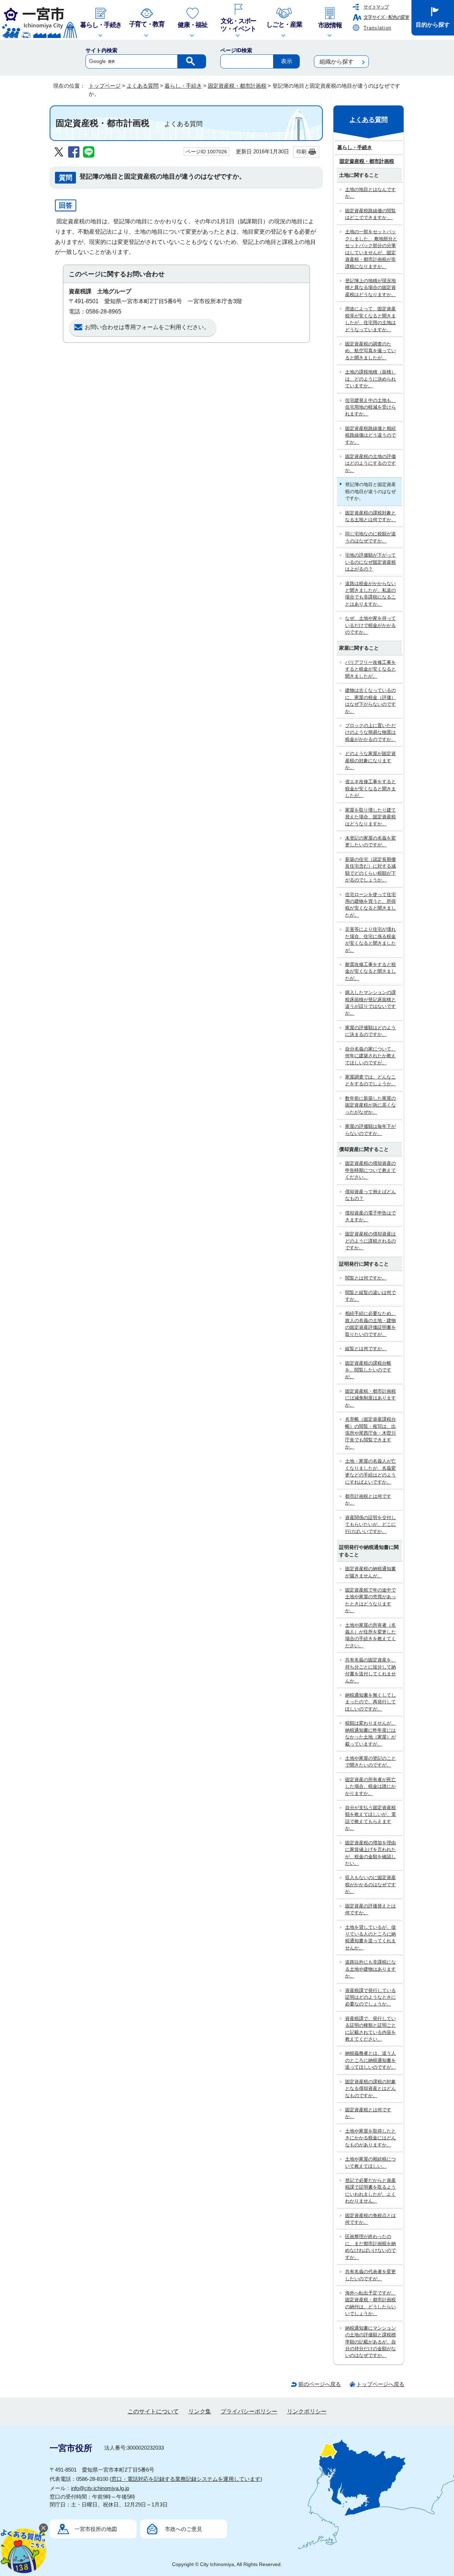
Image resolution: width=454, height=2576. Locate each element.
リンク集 (200, 2411)
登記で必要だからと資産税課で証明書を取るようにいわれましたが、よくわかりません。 (370, 2191)
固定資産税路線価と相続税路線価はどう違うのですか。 (370, 435)
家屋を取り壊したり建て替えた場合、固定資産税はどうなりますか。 (370, 817)
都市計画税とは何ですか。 (368, 1500)
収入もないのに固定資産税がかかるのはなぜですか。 (370, 1884)
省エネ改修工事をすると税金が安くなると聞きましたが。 (370, 788)
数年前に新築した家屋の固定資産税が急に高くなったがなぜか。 (370, 1105)
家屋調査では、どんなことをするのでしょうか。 (370, 1080)
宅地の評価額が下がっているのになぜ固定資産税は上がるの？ (370, 562)
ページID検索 (236, 50)
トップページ (105, 86)
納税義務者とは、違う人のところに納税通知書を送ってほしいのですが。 (370, 2060)
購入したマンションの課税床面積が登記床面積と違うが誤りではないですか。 (370, 1003)
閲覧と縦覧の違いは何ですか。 (370, 1296)
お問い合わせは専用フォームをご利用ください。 (147, 327)
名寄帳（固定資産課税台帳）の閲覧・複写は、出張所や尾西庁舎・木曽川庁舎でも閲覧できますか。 (370, 1433)
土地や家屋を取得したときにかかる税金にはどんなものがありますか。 (370, 2138)
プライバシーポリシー (249, 2411)
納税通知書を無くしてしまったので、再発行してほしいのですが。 (370, 1702)
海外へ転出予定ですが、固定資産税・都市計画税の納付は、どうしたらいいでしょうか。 (370, 2303)
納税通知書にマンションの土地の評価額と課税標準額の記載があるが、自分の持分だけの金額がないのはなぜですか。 (370, 2342)
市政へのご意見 (184, 2529)
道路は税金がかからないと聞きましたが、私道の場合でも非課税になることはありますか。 (370, 594)
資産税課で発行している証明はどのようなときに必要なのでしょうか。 (370, 1997)
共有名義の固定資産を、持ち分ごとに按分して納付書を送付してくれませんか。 (370, 1670)
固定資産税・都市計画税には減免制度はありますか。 (370, 1398)
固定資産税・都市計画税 (237, 86)
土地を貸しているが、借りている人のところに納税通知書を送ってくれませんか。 (370, 1938)
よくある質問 (143, 86)
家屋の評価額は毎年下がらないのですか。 (370, 1130)
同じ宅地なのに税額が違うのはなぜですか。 (370, 537)
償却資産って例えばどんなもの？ (370, 1195)
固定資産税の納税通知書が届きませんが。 (370, 1572)
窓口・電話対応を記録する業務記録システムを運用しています (186, 2479)
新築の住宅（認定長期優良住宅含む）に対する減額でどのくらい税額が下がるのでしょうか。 (370, 870)
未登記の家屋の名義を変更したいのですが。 (370, 841)
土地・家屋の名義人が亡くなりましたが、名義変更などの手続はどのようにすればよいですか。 (370, 1471)
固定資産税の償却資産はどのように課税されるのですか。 (370, 1241)
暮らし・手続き (183, 86)
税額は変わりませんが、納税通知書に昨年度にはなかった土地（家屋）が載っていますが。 (370, 1733)
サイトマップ (376, 7)
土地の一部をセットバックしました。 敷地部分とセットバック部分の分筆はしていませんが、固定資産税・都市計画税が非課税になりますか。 (371, 249)
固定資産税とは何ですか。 (368, 2113)
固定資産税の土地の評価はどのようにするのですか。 (370, 463)
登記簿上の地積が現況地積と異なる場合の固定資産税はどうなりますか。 (370, 288)
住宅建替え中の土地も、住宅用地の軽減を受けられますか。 (370, 407)
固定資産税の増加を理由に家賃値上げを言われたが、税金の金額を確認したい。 (370, 1853)
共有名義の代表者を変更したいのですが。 (370, 2275)
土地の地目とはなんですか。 (370, 193)
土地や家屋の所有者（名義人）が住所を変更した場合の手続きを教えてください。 (370, 1635)
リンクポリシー (307, 2411)
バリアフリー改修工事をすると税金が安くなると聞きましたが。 (370, 669)
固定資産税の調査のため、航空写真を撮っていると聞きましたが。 (370, 351)
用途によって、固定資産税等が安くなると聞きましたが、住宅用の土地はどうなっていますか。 (370, 319)
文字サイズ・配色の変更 (386, 17)
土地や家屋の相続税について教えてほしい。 (370, 2162)
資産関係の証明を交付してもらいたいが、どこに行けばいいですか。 (370, 1524)
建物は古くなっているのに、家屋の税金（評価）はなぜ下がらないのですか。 (370, 701)
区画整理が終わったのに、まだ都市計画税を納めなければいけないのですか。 (370, 2247)
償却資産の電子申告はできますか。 (370, 1216)
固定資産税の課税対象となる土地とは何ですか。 (370, 516)
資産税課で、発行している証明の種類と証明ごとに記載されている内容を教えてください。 (370, 2029)
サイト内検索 (101, 50)
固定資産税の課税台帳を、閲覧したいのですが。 (368, 1370)
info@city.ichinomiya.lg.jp (100, 2488)
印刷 (301, 152)
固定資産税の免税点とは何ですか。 (370, 2219)
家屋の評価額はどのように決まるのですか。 (370, 1031)
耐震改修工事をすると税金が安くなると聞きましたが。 (370, 971)
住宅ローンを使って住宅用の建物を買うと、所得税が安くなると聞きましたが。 (370, 905)
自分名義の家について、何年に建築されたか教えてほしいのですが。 (370, 1056)
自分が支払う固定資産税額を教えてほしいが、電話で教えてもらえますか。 (370, 1818)
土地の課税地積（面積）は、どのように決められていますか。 (370, 379)
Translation (377, 28)
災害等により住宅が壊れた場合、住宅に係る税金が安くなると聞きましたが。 (370, 940)
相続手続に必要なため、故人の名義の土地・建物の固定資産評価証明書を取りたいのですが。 (370, 1324)
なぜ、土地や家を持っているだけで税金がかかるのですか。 (370, 625)
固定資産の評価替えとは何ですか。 (370, 1909)
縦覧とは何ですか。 (366, 1349)
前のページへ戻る (320, 2384)
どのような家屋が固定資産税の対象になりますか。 (370, 760)
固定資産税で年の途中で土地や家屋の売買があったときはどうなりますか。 (370, 1600)
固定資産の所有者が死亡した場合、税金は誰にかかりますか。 (370, 1786)
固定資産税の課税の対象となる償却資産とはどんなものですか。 (370, 2089)
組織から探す (337, 62)
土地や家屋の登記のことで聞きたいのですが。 (370, 1762)
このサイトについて (153, 2411)
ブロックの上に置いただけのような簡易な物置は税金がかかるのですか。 (370, 732)
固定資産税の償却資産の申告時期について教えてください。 (370, 1170)
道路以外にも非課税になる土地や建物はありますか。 (370, 1969)
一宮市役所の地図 (96, 2529)
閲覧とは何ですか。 (366, 1278)
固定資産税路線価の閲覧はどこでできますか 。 (370, 214)
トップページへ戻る (380, 2384)
